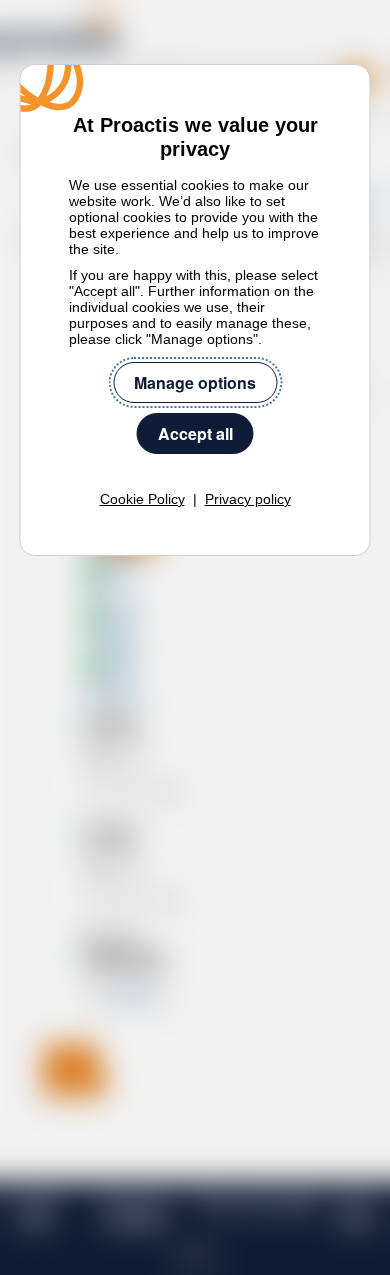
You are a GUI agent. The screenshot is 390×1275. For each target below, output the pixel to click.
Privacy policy (248, 499)
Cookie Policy (142, 499)
